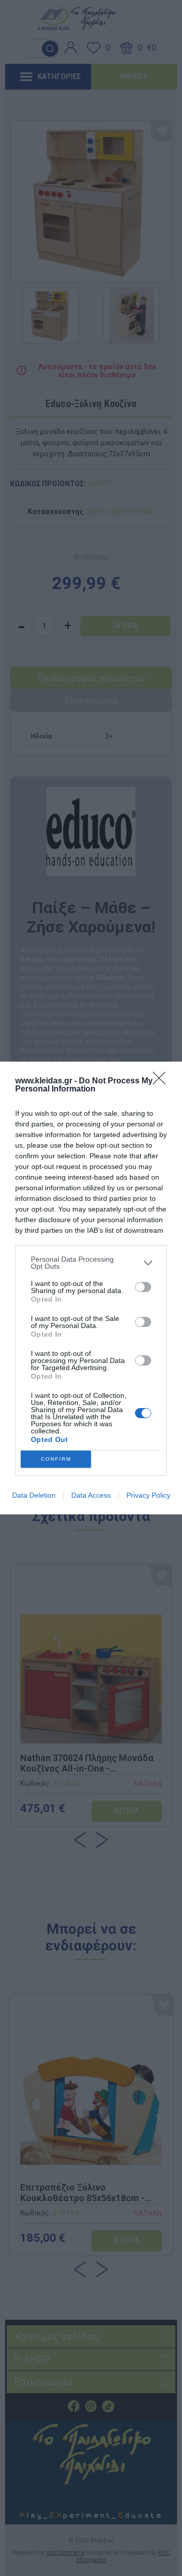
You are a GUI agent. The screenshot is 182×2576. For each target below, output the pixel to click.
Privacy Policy (148, 1495)
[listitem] (91, 1263)
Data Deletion (34, 1495)
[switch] (143, 1287)
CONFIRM (56, 1459)
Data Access (91, 1495)
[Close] (162, 1081)
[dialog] (91, 1288)
